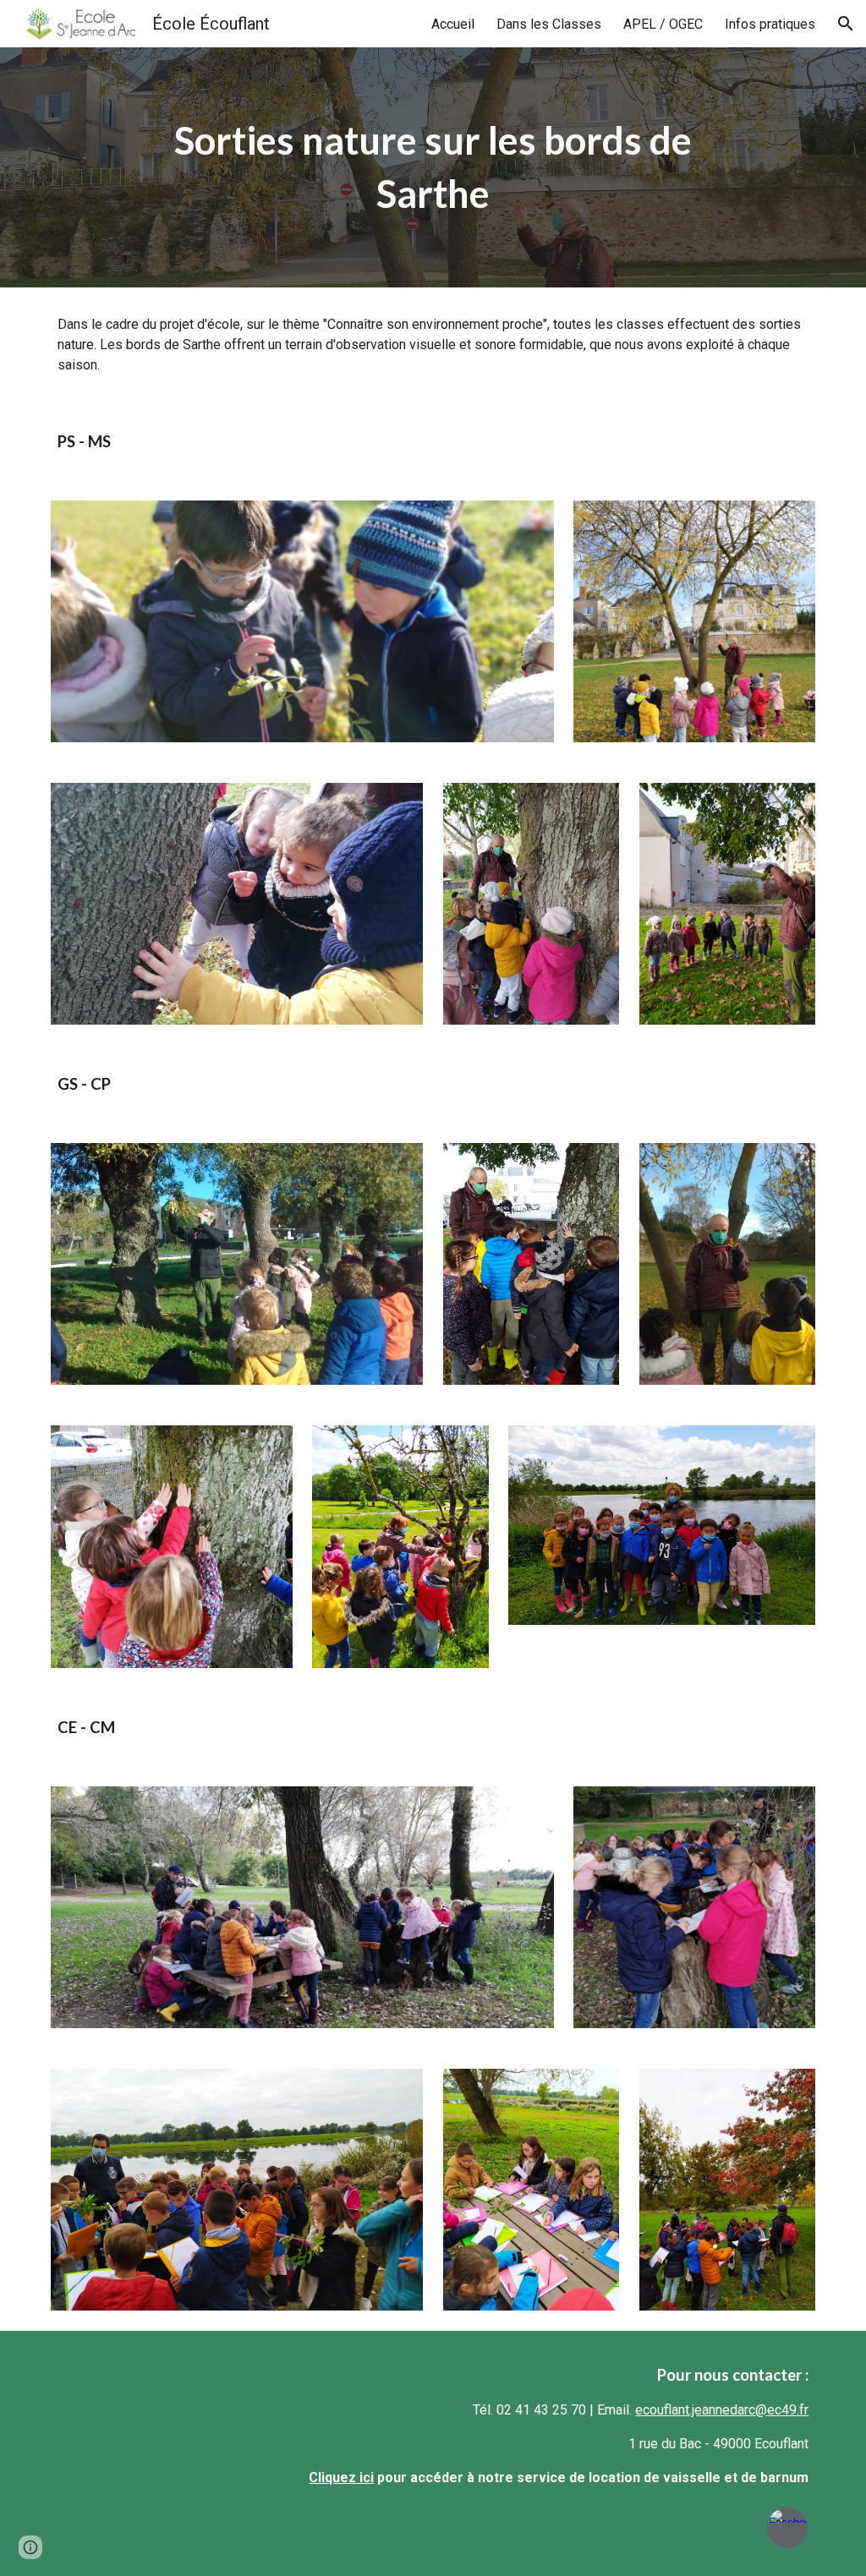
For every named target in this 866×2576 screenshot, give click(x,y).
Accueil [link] (453, 24)
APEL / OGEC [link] (663, 24)
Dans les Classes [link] (549, 24)
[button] (846, 24)
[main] (433, 167)
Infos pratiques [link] (770, 24)
